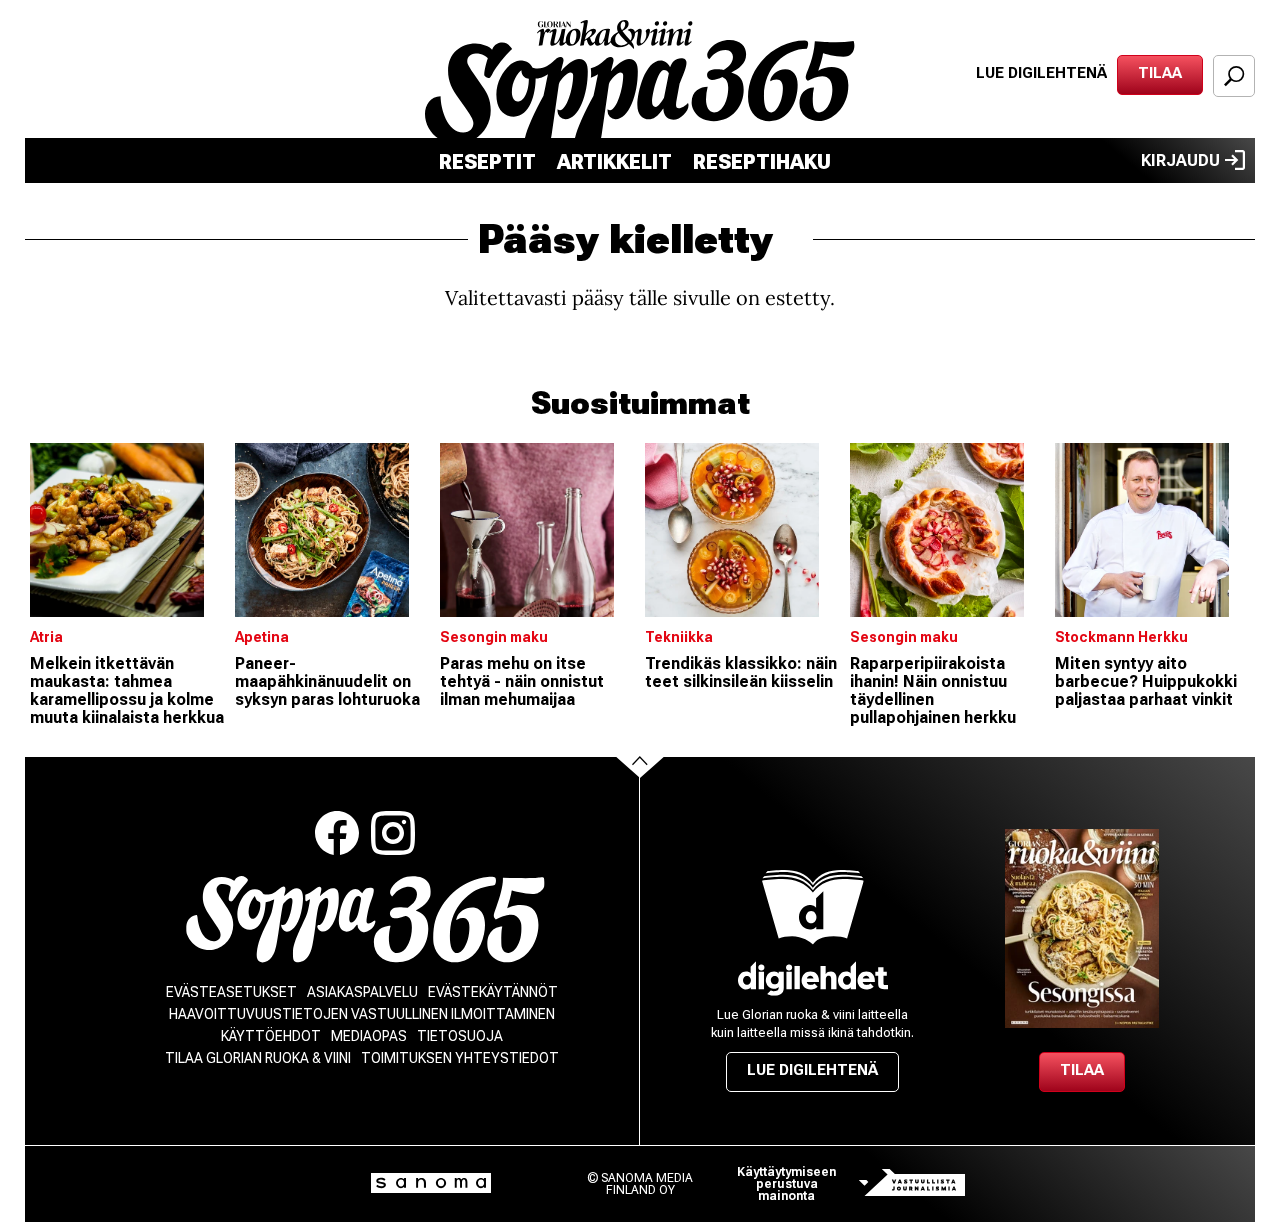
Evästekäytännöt (493, 992)
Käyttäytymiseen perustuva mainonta (786, 1184)
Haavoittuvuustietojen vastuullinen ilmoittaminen (362, 1014)
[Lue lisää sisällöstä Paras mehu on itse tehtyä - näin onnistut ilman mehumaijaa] (537, 530)
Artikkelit (614, 162)
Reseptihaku (762, 162)
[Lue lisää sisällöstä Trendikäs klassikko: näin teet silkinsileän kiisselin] (742, 530)
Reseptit (487, 162)
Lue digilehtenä (1041, 73)
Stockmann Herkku (1121, 637)
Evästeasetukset (231, 992)
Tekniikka (679, 637)
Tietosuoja (460, 1036)
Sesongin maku (494, 637)
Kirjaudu (1180, 160)
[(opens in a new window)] (813, 978)
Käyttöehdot (271, 1036)
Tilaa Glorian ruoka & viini (258, 1058)
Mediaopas (369, 1036)
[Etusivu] (365, 919)
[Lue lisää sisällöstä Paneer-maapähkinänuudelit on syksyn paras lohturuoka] (332, 530)
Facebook (337, 833)
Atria (46, 637)
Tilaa (1160, 73)
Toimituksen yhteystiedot (460, 1058)
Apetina (262, 637)
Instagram (393, 833)
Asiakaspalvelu (362, 992)
